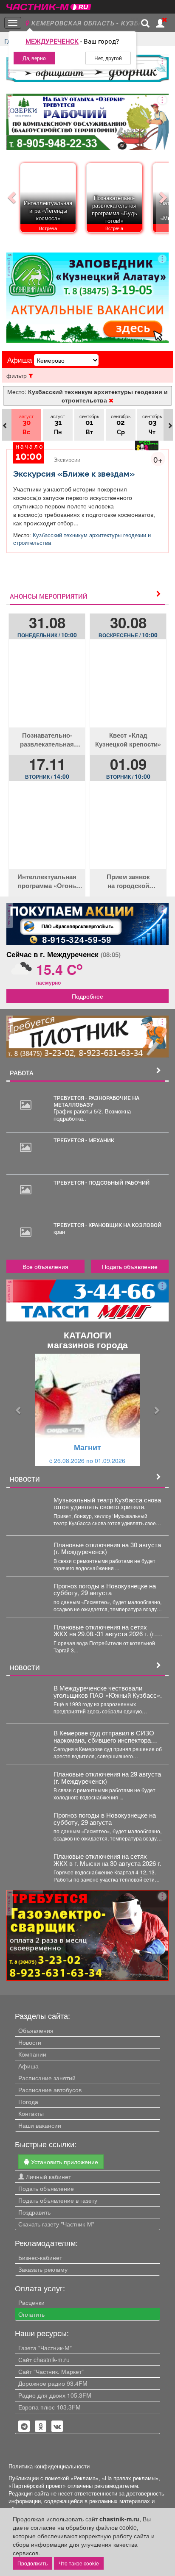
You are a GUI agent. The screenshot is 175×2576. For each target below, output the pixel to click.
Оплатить (31, 2314)
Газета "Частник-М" (45, 2348)
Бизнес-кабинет (40, 2257)
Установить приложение (64, 2162)
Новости (30, 2042)
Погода (28, 2101)
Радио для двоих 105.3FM (55, 2395)
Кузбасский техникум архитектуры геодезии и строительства (82, 539)
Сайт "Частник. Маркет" (51, 2371)
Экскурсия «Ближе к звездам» (74, 474)
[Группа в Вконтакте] (57, 2426)
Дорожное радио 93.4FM (53, 2383)
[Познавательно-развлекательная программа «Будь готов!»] (47, 690)
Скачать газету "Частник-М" (56, 2224)
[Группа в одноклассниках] (24, 2426)
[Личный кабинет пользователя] (160, 23)
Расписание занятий (47, 2078)
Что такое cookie (79, 2563)
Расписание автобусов (50, 2090)
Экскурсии (67, 459)
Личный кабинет (48, 2176)
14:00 (47, 776)
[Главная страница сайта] (49, 4)
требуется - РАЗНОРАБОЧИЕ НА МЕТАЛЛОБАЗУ (96, 1101)
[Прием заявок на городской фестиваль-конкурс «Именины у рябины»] (128, 831)
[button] (18, 1410)
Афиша (28, 2066)
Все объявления (45, 1266)
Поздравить (34, 2212)
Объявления (36, 2030)
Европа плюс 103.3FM (49, 2407)
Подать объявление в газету (58, 2200)
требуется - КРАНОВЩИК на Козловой (107, 1225)
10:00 (47, 635)
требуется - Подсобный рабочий (102, 1183)
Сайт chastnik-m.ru (44, 2359)
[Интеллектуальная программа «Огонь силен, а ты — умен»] (47, 831)
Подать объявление (130, 1266)
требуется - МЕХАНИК (84, 1140)
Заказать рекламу (43, 2269)
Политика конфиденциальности (49, 2466)
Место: (87, 396)
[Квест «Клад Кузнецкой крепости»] (128, 690)
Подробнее (87, 996)
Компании (32, 2054)
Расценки (31, 2302)
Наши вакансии (40, 2125)
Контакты (31, 2113)
